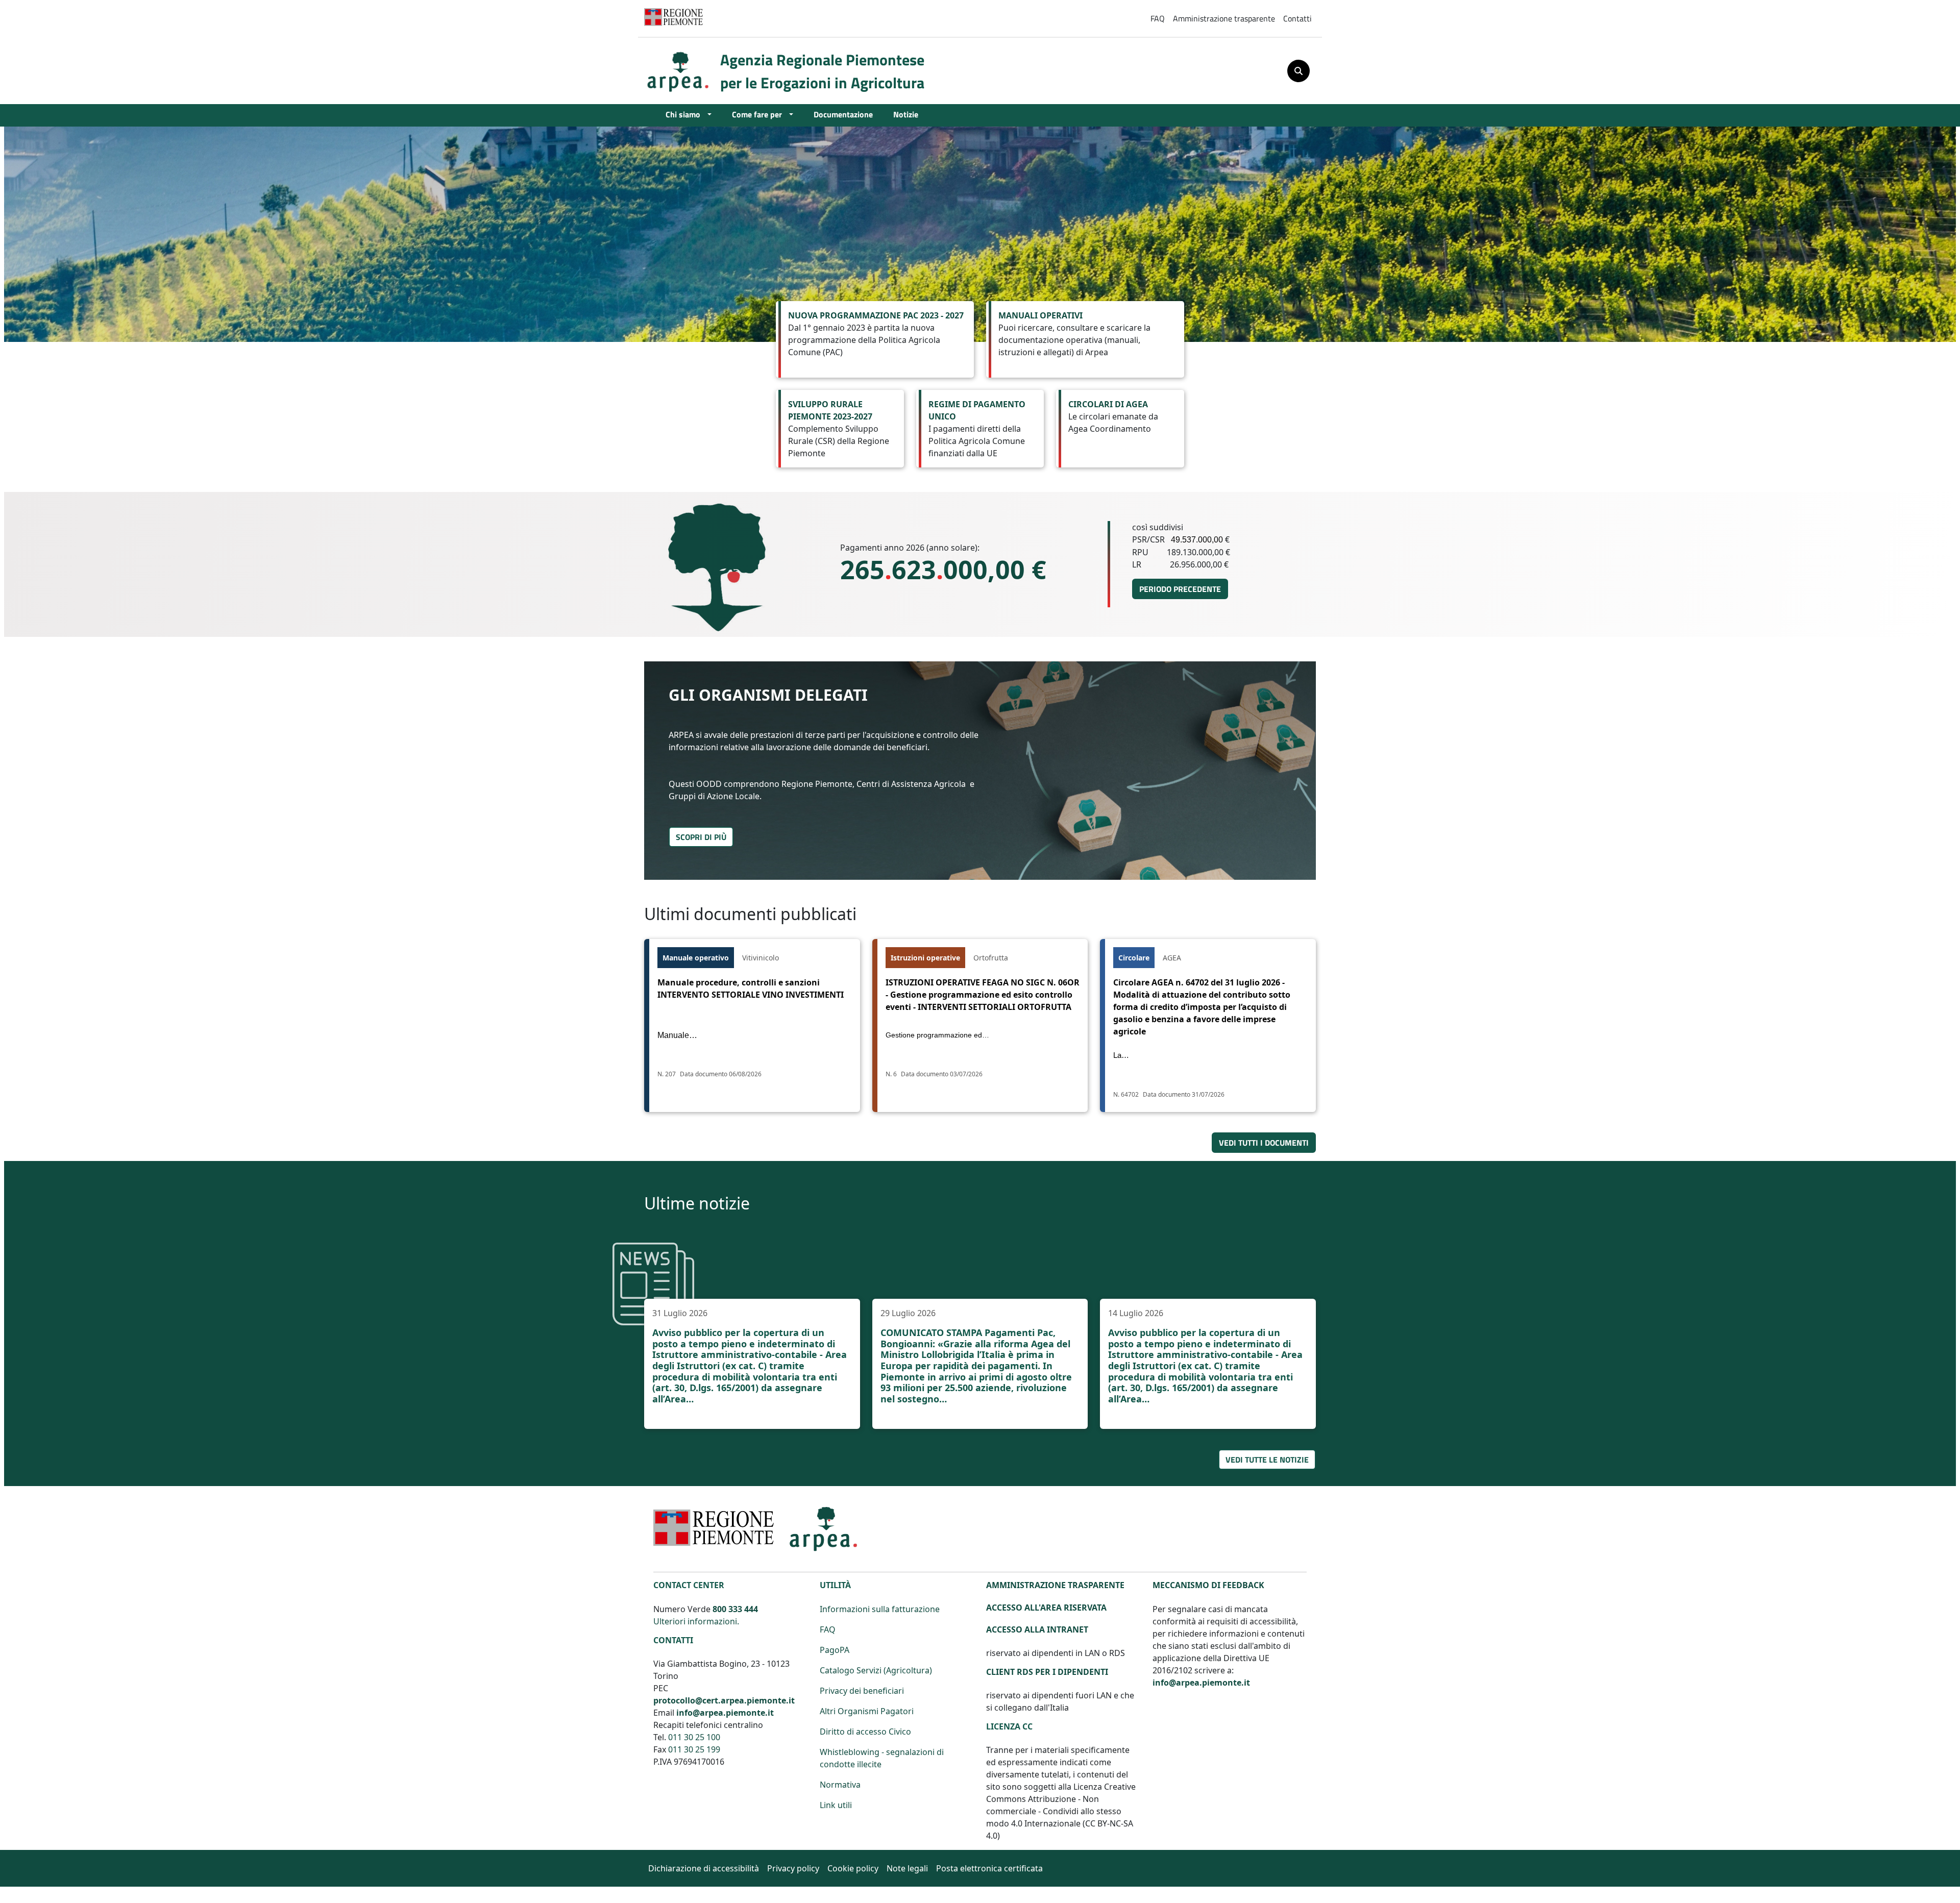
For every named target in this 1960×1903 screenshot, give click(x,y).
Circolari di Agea (1108, 404)
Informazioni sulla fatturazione (880, 1609)
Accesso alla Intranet (1037, 1629)
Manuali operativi (1040, 315)
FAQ (1158, 18)
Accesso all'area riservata (1046, 1608)
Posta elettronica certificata (989, 1868)
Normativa (840, 1785)
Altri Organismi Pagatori (867, 1711)
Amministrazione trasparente (1224, 18)
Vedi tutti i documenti (1264, 1142)
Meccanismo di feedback (1208, 1585)
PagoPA (835, 1650)
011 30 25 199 (694, 1749)
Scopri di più (701, 837)
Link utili (836, 1805)
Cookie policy (853, 1868)
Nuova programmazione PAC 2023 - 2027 (876, 315)
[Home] (682, 71)
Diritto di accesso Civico (865, 1732)
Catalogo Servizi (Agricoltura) (876, 1670)
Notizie (906, 114)
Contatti (1297, 18)
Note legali (907, 1868)
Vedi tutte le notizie (1267, 1459)
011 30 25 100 (694, 1737)
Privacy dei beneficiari (862, 1691)
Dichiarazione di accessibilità (704, 1868)
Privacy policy (793, 1868)
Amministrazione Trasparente (1055, 1585)
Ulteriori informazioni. (696, 1621)
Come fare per (758, 114)
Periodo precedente (1180, 589)
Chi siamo (684, 114)
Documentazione (843, 114)
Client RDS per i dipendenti (1047, 1672)
